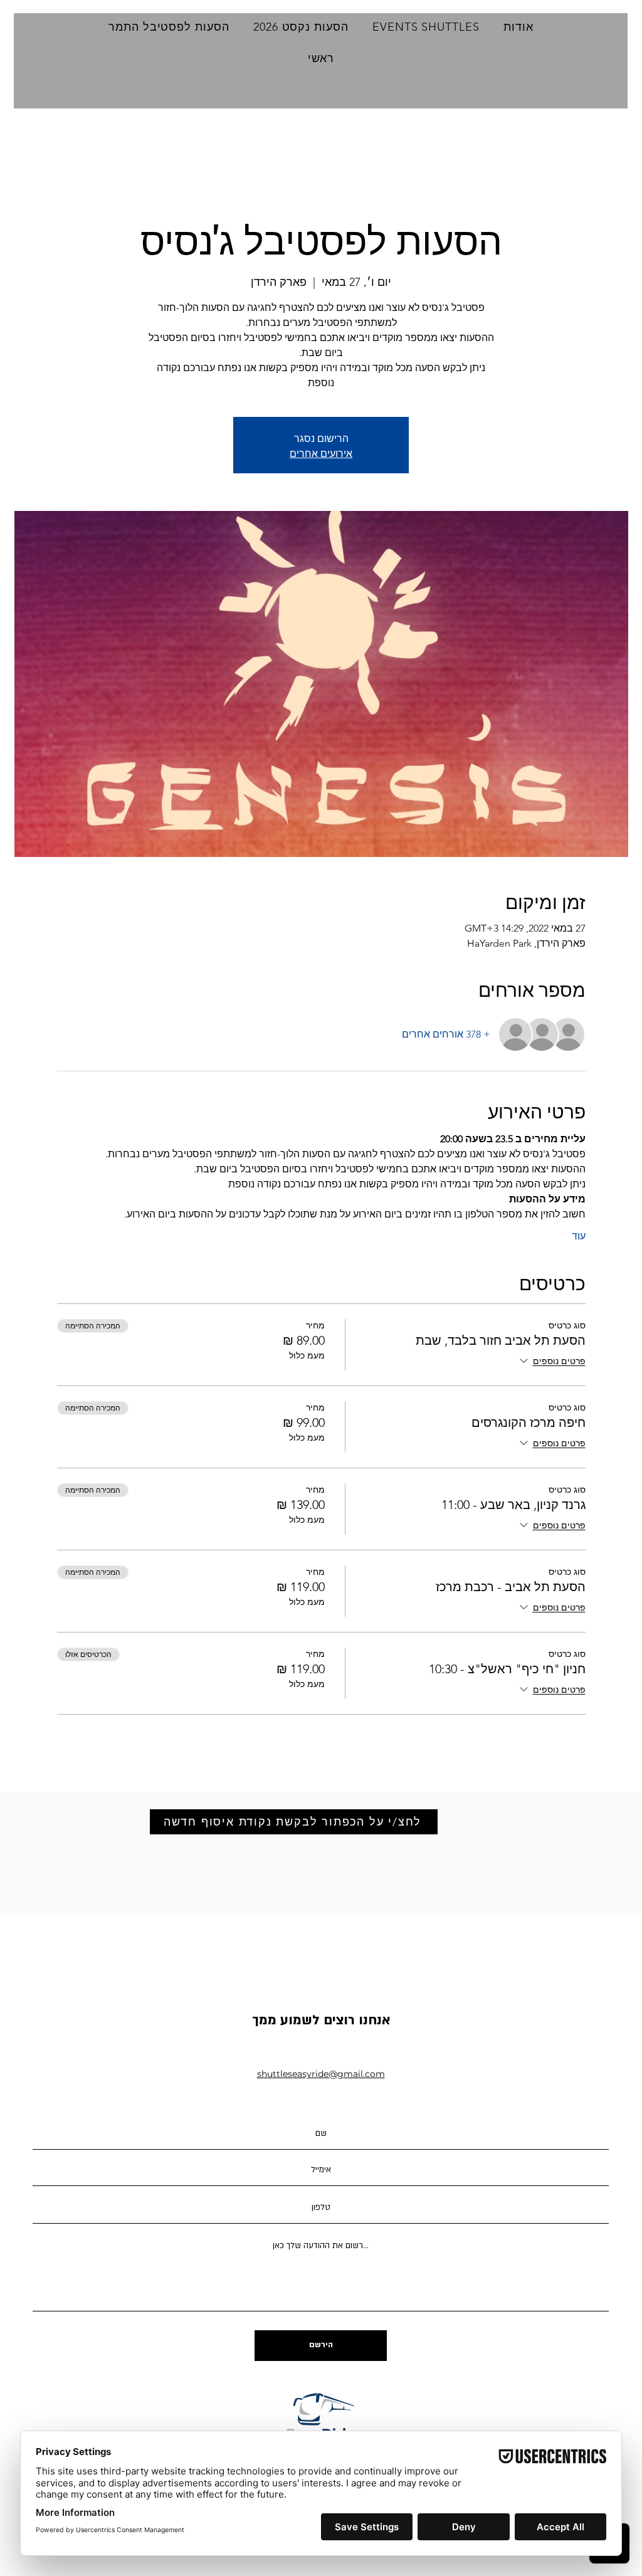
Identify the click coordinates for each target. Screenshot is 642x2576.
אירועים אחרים (321, 453)
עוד (579, 1236)
